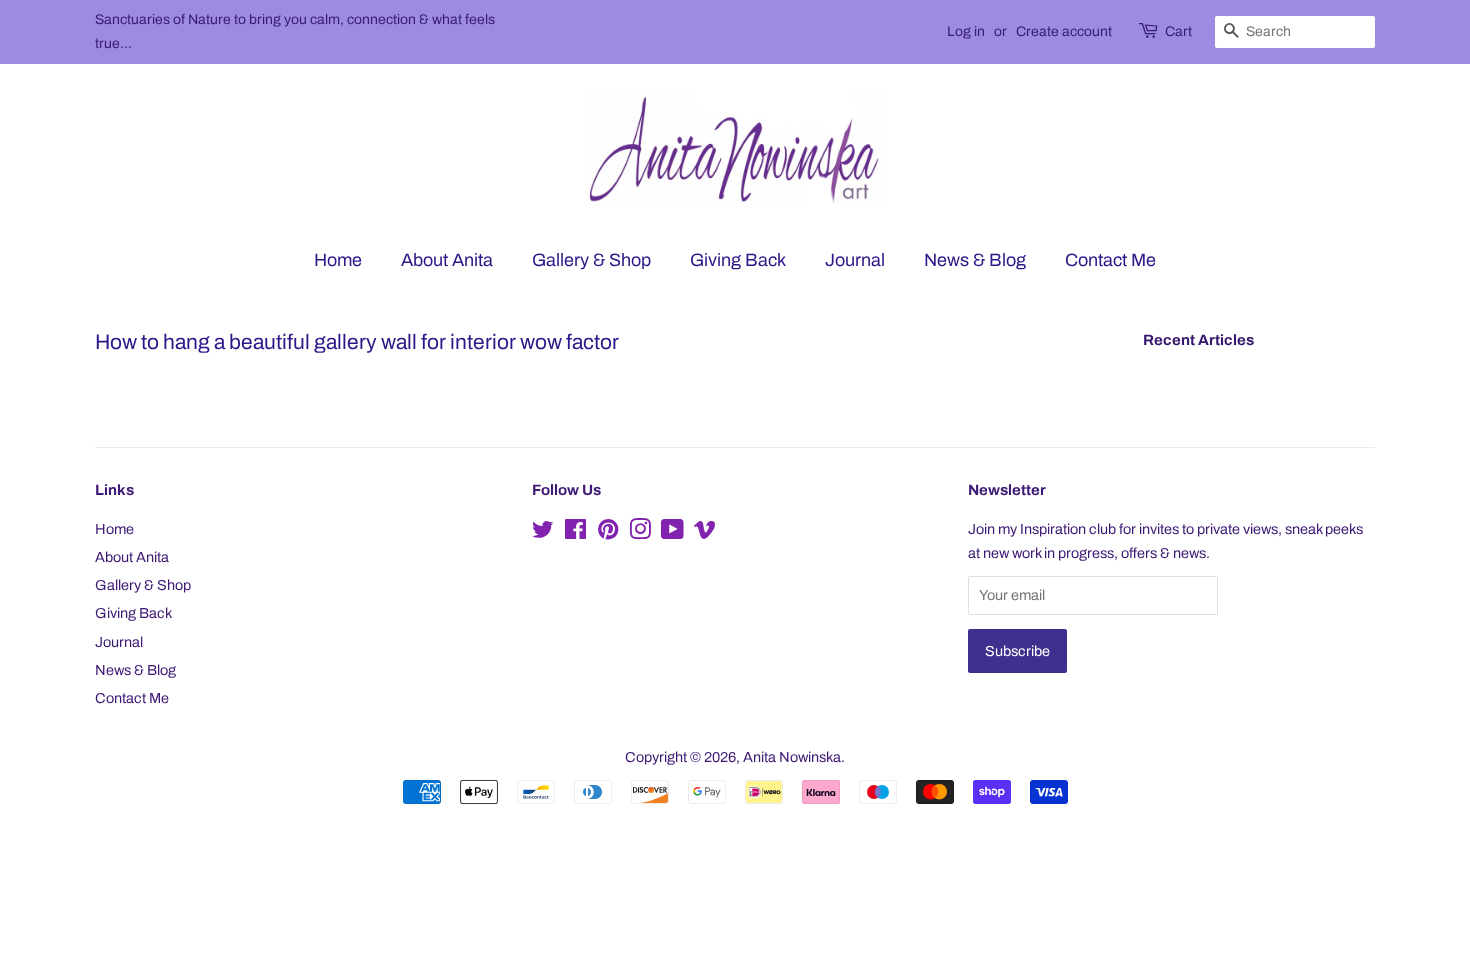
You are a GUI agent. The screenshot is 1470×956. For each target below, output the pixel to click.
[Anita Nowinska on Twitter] (543, 533)
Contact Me (1110, 260)
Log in (966, 31)
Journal (855, 260)
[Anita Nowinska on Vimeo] (705, 533)
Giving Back (738, 260)
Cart (1178, 31)
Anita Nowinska (792, 757)
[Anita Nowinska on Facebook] (575, 533)
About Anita (447, 260)
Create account (1064, 31)
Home (338, 260)
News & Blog (975, 260)
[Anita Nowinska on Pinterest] (608, 533)
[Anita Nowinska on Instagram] (640, 533)
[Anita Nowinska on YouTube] (672, 533)
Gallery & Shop (591, 260)
